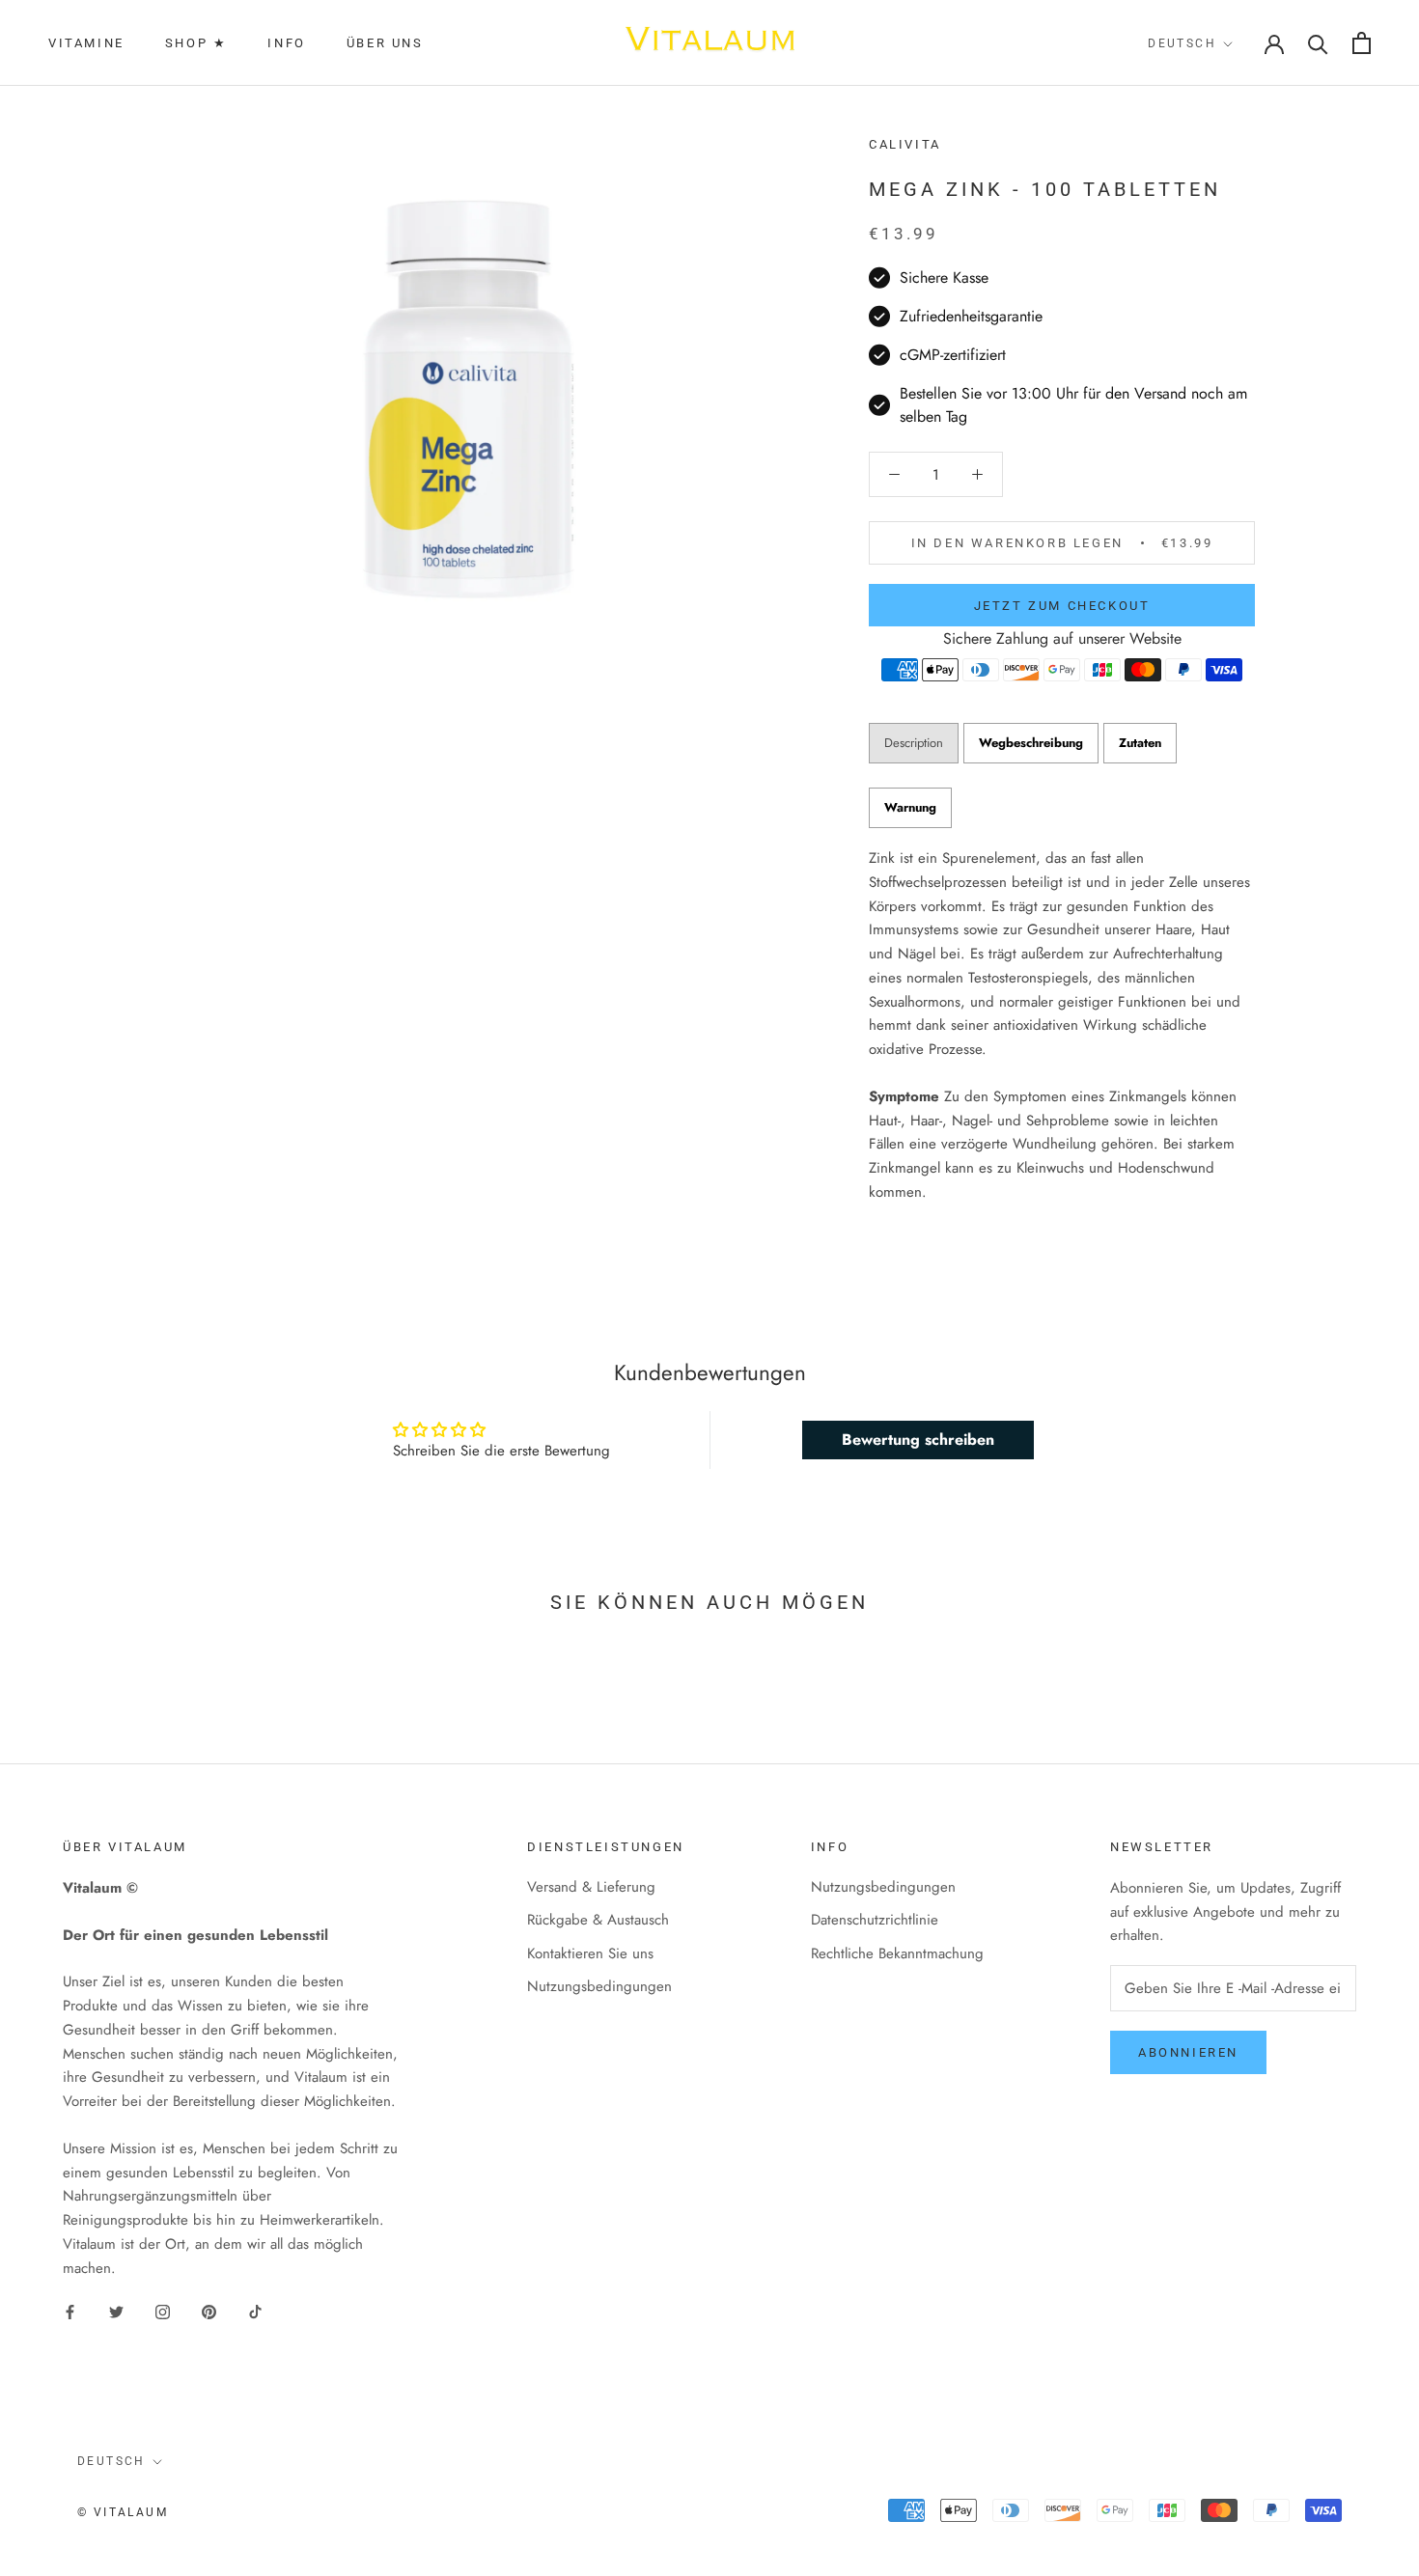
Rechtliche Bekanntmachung (897, 1953)
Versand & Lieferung (591, 1887)
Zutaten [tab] (1140, 743)
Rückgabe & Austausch (598, 1920)
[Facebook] (70, 2311)
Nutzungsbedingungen (599, 1986)
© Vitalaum (123, 2512)
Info (286, 43)
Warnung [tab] (910, 807)
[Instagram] (163, 2311)
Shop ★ (196, 43)
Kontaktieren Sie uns (590, 1953)
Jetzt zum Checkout (1062, 606)
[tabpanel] (1062, 1025)
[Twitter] (116, 2311)
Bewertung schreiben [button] (918, 1440)
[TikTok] (255, 2311)
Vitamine (86, 43)
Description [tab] (914, 743)
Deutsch (1182, 43)
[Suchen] (1318, 43)
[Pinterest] (209, 2311)
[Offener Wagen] (1362, 43)
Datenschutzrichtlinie (875, 1920)
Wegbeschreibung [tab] (1031, 743)
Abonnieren (1188, 2052)
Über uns (385, 43)
